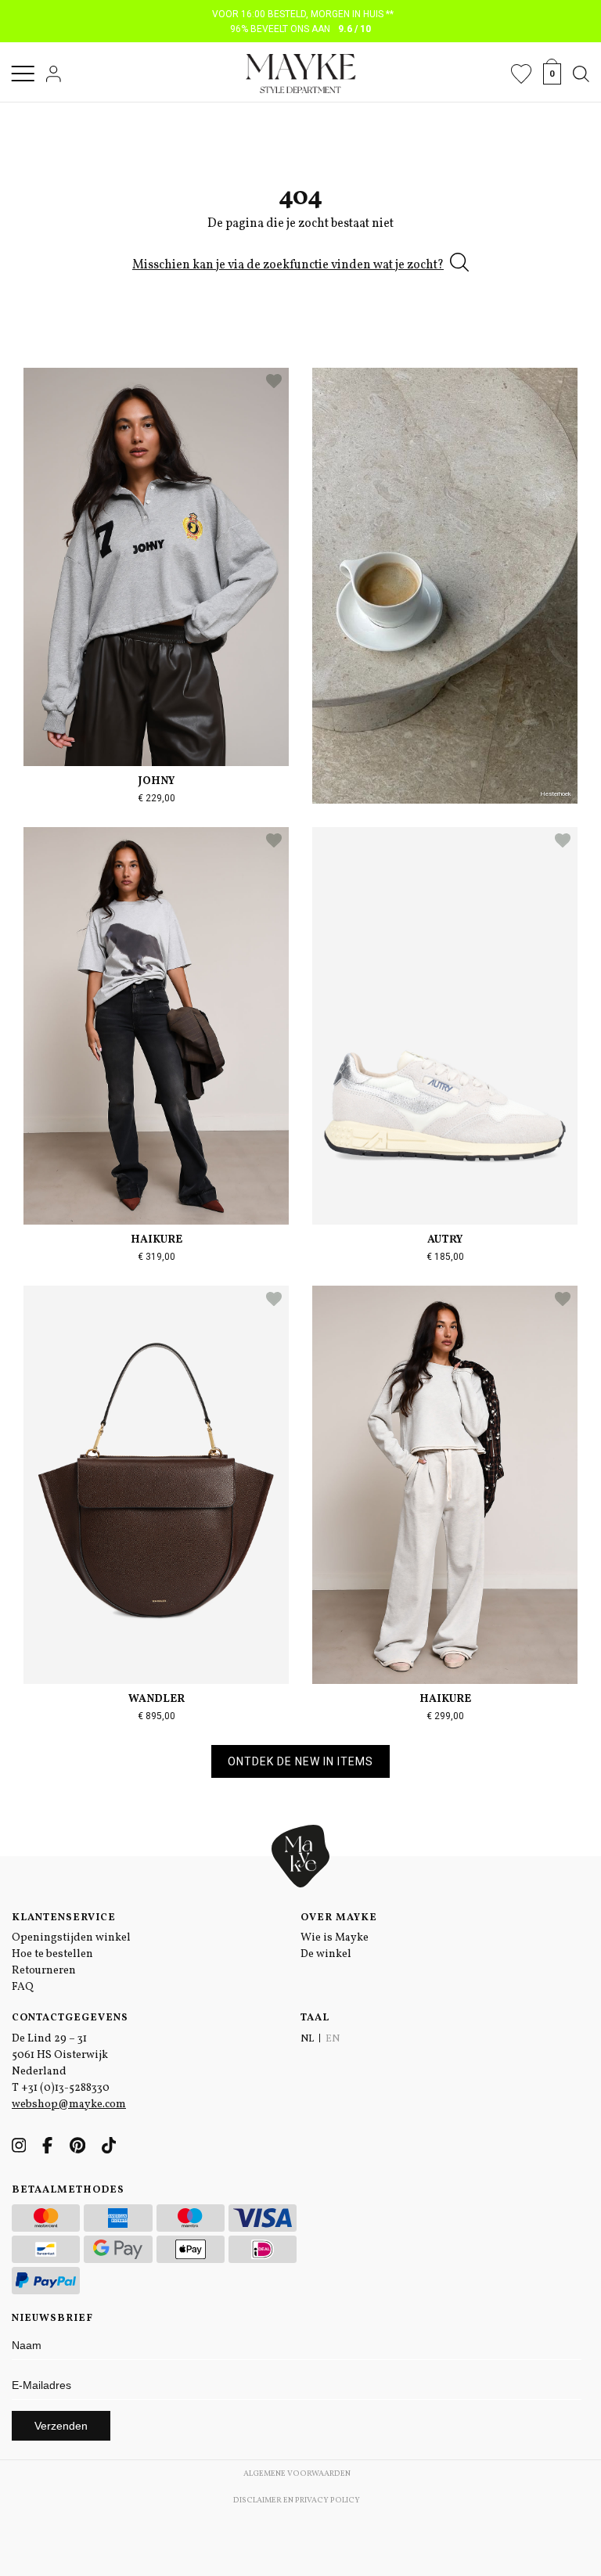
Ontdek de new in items (300, 1761)
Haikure (157, 1240)
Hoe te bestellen (52, 1954)
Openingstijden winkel (71, 1938)
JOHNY (157, 781)
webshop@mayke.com (69, 2105)
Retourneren (44, 1971)
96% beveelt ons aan (301, 29)
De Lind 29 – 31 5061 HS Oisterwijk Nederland (60, 2055)
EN (333, 2039)
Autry (445, 1240)
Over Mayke (339, 1918)
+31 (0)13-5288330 (65, 2088)
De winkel (326, 1954)
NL (307, 2039)
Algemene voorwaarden (297, 2473)
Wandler (157, 1699)
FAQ (23, 1987)
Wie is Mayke (335, 1938)
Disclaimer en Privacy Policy (297, 2500)
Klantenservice (64, 1918)
